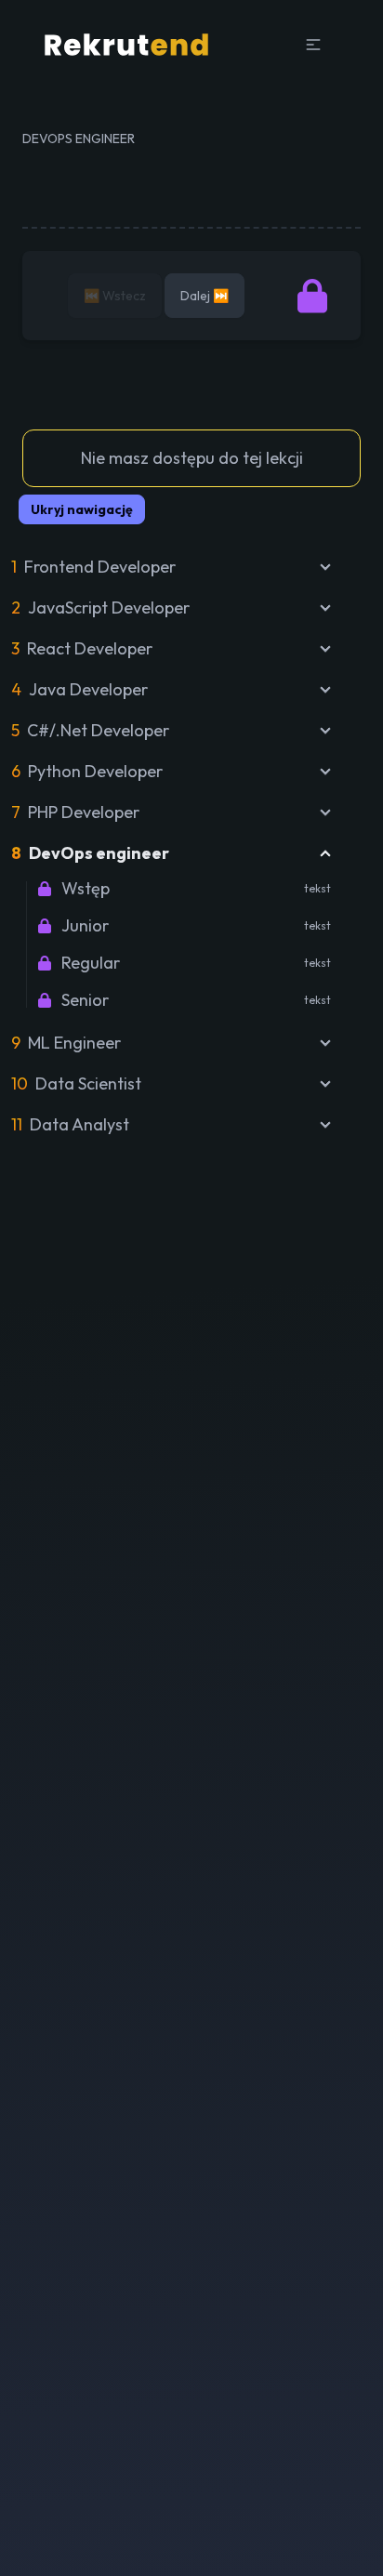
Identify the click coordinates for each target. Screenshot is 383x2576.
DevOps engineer (79, 139)
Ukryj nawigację (82, 509)
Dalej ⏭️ (205, 296)
